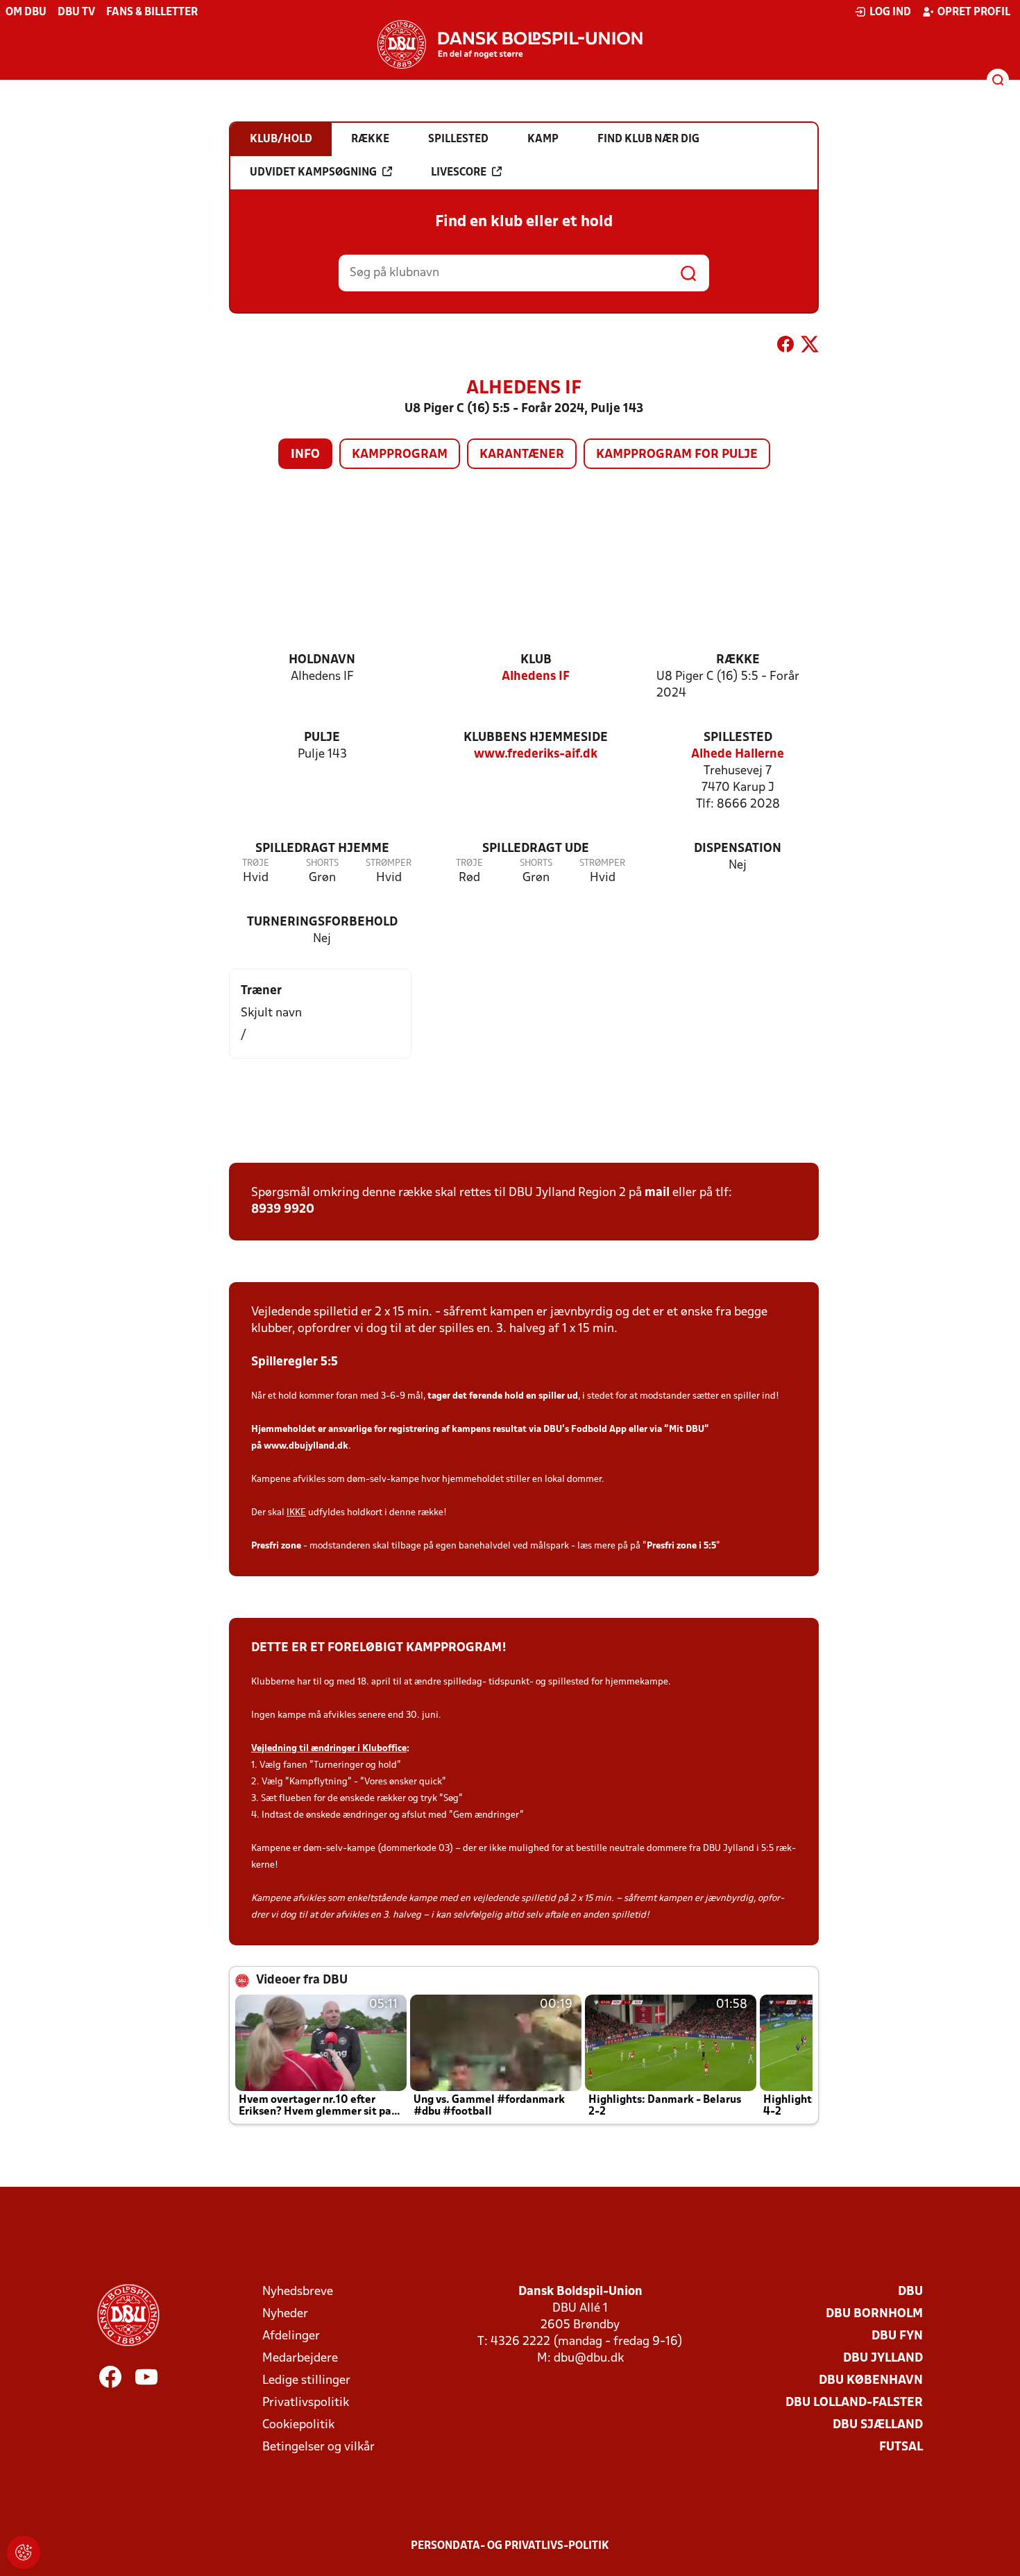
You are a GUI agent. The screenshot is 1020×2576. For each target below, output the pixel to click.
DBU (910, 2292)
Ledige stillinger (306, 2381)
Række (738, 660)
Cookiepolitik (298, 2425)
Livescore (459, 173)
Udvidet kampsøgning (313, 173)
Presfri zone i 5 (678, 1546)
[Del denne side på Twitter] (810, 347)
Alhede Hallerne (738, 754)
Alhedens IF (536, 677)
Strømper (389, 863)
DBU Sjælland (878, 2425)
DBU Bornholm (874, 2314)
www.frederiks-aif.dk (536, 754)
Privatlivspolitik (306, 2403)
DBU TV (76, 12)
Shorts (322, 863)
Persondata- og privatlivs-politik (510, 2546)
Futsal (901, 2447)
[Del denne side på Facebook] (785, 347)
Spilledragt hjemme (322, 849)
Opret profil (974, 12)
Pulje (322, 738)
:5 (712, 1546)
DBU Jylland (883, 2359)
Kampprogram (400, 455)
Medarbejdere (300, 2359)
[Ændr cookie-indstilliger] (24, 2552)
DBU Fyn (897, 2336)
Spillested (738, 738)
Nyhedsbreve (298, 2292)
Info (305, 455)
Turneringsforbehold (322, 922)
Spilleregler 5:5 (295, 1362)
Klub (536, 660)
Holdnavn (322, 660)
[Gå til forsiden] (510, 44)
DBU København (871, 2381)
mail (657, 1193)
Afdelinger (291, 2336)
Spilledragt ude (536, 849)
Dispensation (738, 849)
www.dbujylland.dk (306, 1446)
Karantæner (522, 455)
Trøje (256, 863)
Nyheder (285, 2314)
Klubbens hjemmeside (536, 738)
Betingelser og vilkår (318, 2447)
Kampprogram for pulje (677, 455)
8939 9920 (283, 1210)
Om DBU (26, 12)
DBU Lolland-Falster (854, 2403)
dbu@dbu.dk (589, 2359)
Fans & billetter (152, 12)
